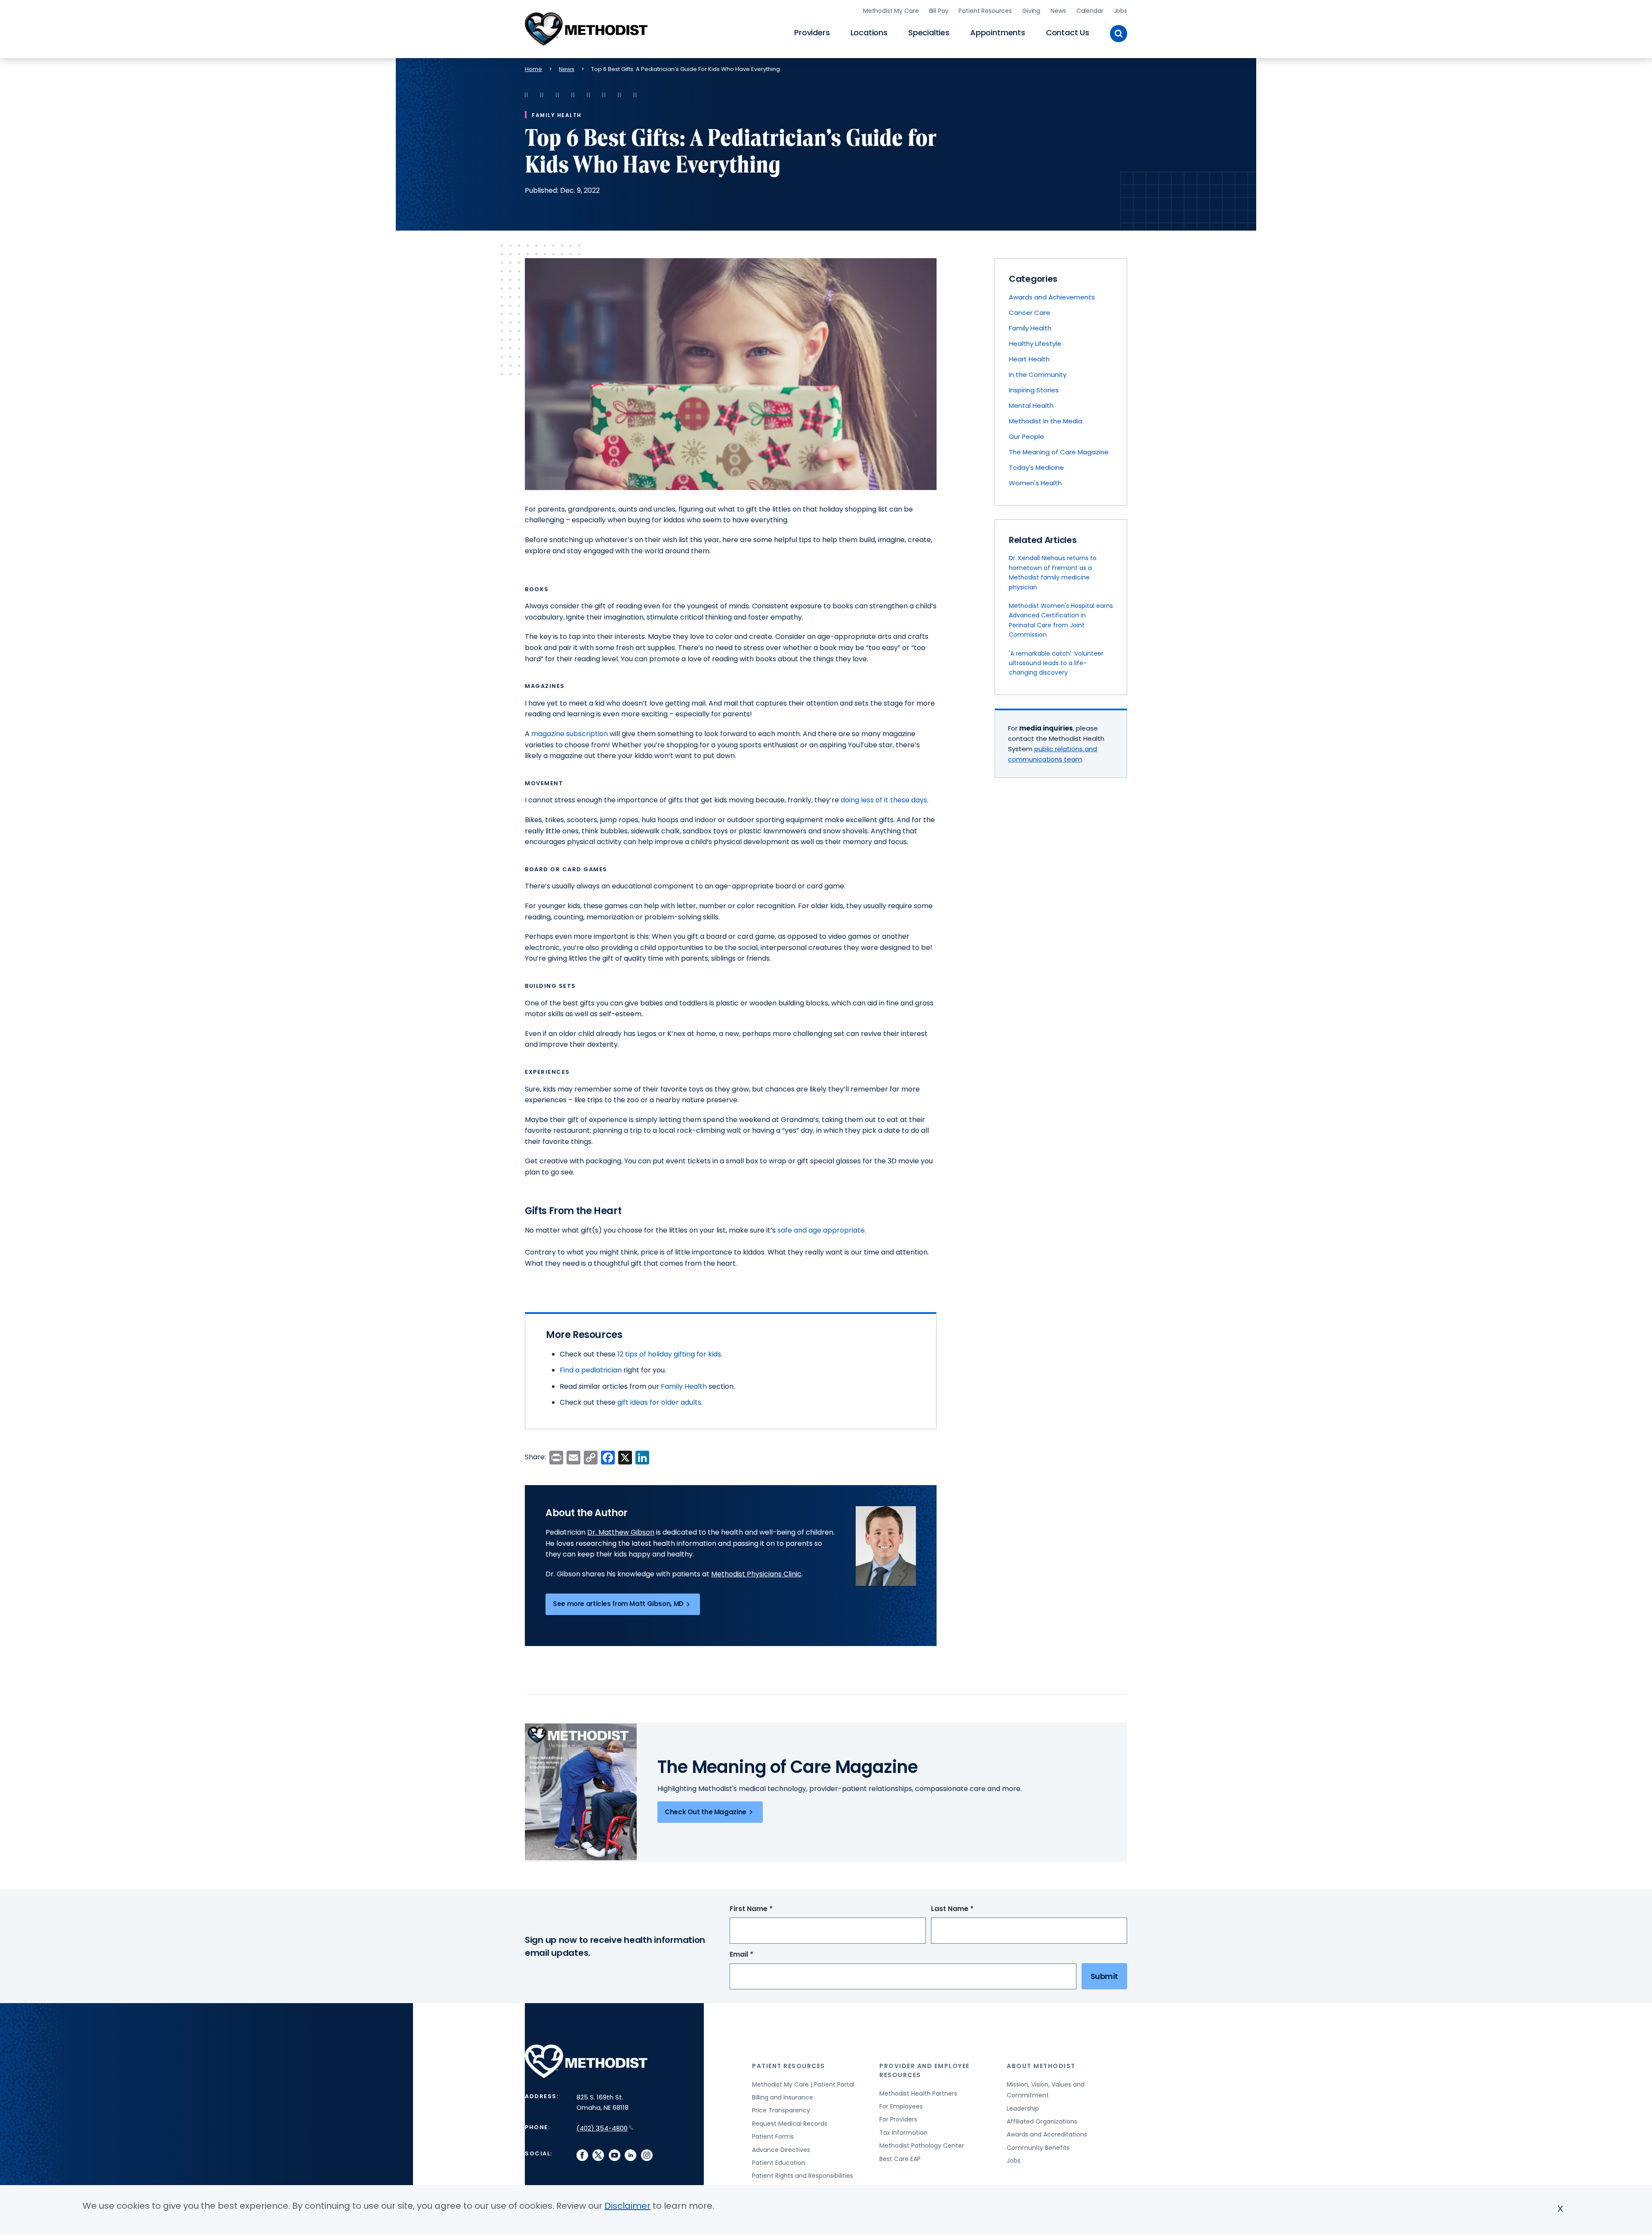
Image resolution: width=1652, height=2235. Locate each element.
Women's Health (1035, 483)
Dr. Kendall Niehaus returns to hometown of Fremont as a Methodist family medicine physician (1053, 572)
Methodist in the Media (1046, 421)
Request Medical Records (790, 2124)
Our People (1026, 436)
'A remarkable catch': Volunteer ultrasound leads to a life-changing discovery (1056, 663)
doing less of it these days (884, 800)
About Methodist (1041, 2066)
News (1058, 11)
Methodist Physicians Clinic (756, 1574)
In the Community (1038, 375)
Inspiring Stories (1034, 390)
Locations (869, 32)
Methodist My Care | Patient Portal (803, 2084)
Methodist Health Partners (918, 2093)
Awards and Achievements (1052, 297)
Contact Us (1068, 32)
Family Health (684, 1386)
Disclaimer (627, 2206)
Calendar (1090, 11)
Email (757, 1955)
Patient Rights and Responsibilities (803, 2176)
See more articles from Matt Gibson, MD (618, 1604)
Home (533, 69)
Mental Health (1031, 405)
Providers (812, 32)
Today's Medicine (1036, 467)
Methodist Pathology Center (922, 2146)
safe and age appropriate (821, 1230)
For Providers (898, 2119)
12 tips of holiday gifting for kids (669, 1354)
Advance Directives (781, 2150)
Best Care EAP (900, 2159)
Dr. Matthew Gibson (621, 1532)
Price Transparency (781, 2110)
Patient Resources (985, 11)
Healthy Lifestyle (1035, 344)
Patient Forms (773, 2136)
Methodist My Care (891, 11)
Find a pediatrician (591, 1370)
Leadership (1023, 2109)
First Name (767, 1909)
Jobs (1120, 11)
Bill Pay (939, 11)
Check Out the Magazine (706, 1812)
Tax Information (903, 2133)
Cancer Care (1029, 313)
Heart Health (1029, 359)
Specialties (929, 32)
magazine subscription (570, 734)
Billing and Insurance (783, 2097)
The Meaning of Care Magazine (1059, 452)
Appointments (998, 32)
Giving (1031, 11)
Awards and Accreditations (1047, 2134)
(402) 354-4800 (602, 2128)
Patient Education (779, 2163)
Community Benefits (1038, 2148)
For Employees (901, 2106)
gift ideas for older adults (659, 1402)
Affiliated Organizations (1042, 2121)
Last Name (968, 1909)
